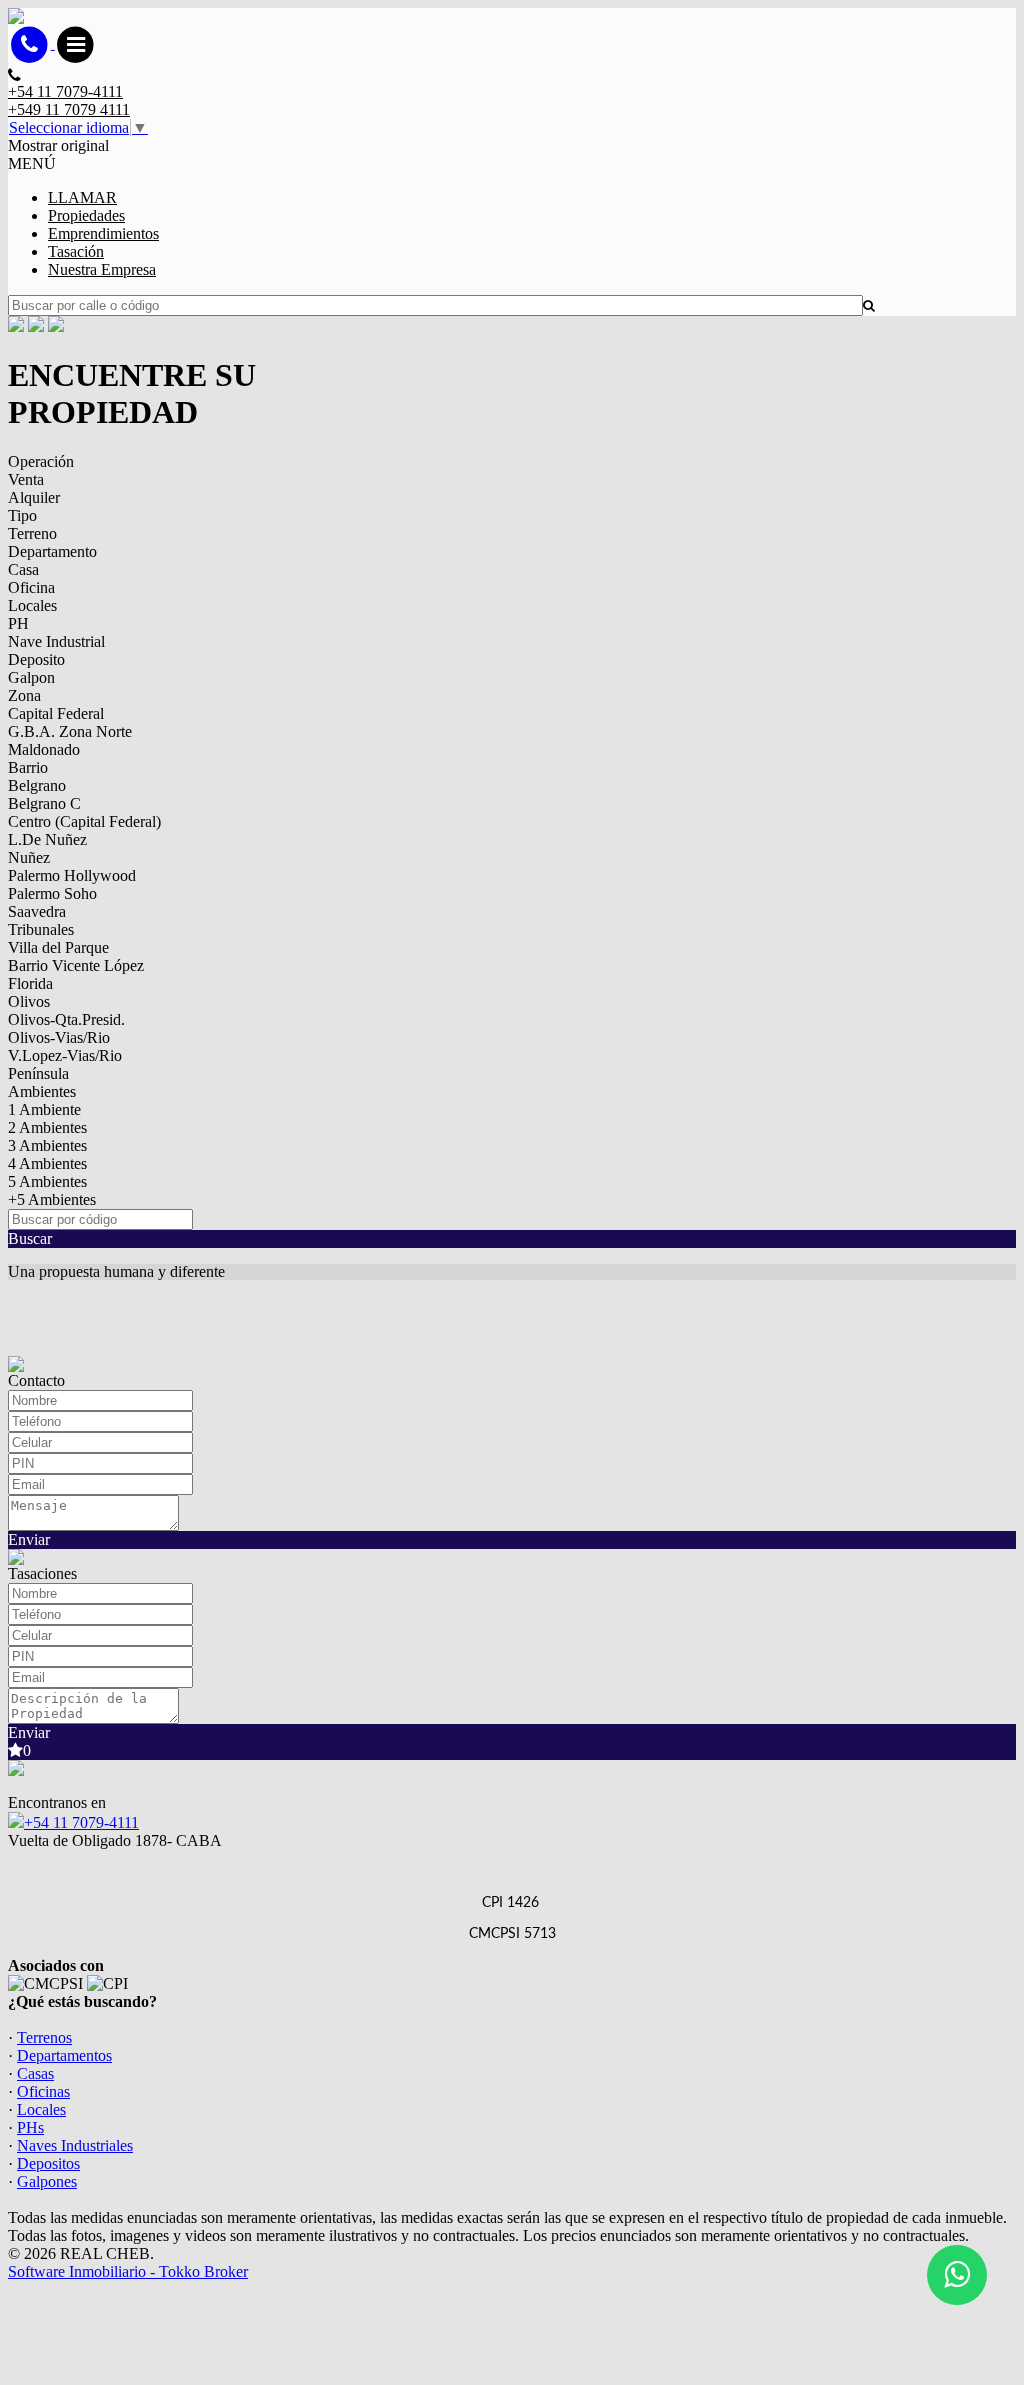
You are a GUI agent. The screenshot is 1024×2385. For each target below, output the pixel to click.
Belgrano (37, 785)
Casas (35, 2073)
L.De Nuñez (47, 839)
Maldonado (44, 749)
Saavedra (37, 911)
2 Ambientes (47, 1127)
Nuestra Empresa (102, 269)
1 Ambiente (44, 1109)
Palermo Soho (52, 893)
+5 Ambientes (52, 1199)
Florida (30, 983)
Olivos (29, 1001)
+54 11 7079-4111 (81, 1822)
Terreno (32, 533)
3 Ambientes (47, 1145)
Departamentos (64, 2055)
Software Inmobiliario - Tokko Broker (128, 2271)
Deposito (36, 659)
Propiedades (86, 215)
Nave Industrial (56, 641)
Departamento (52, 551)
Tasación (76, 251)
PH (18, 623)
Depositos (48, 2163)
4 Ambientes (47, 1163)
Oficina (31, 587)
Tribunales (41, 929)
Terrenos (44, 2037)
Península (38, 1073)
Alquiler (34, 497)
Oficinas (43, 2091)
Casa (23, 569)
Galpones (47, 2181)
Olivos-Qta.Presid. (66, 1019)
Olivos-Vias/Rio (59, 1037)
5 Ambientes (47, 1181)
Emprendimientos (103, 233)
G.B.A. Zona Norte (70, 731)
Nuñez (29, 857)
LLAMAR (82, 197)
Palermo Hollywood (72, 875)
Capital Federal (56, 713)
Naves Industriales (75, 2145)
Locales (32, 605)
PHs (30, 2127)
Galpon (31, 677)
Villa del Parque (58, 947)
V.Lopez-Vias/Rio (65, 1055)
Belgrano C (44, 803)
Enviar (29, 1539)
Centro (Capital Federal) (84, 821)
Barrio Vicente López (76, 965)
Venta (26, 479)
